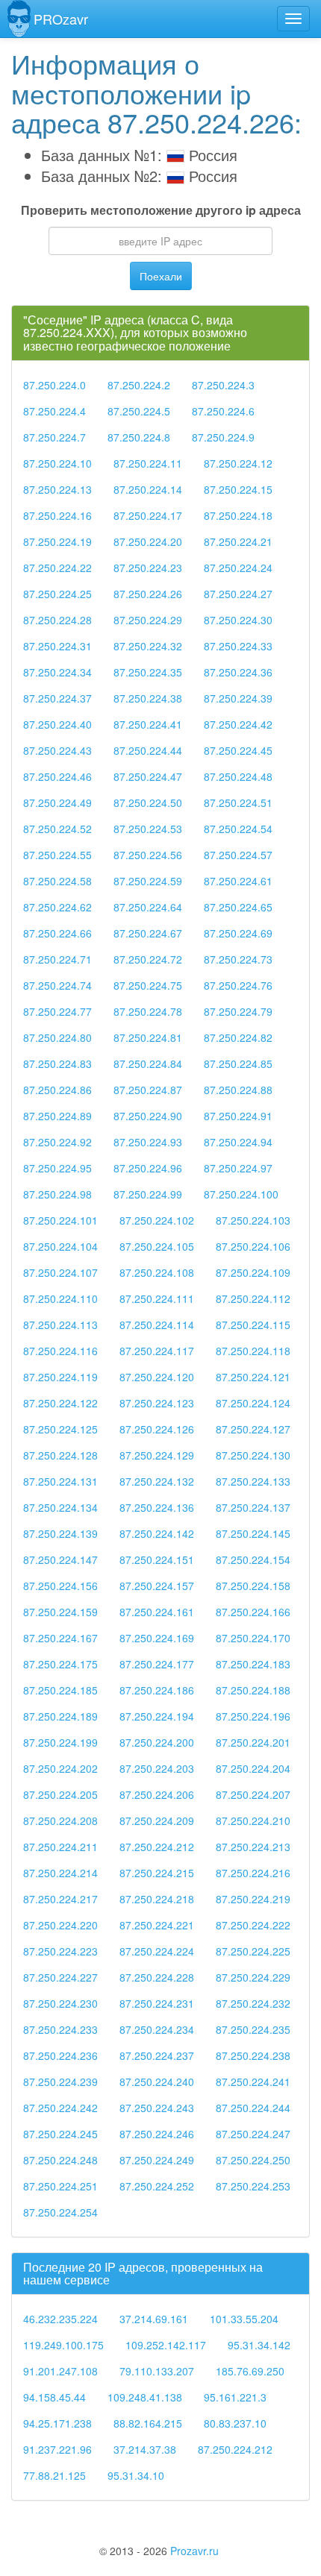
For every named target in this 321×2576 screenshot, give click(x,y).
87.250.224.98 (57, 1194)
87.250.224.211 (60, 1847)
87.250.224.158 (253, 1586)
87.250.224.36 (238, 672)
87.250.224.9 (223, 437)
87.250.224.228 (157, 1977)
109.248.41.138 (145, 2397)
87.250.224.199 (60, 1742)
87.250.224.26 (148, 594)
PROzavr (61, 19)
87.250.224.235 (253, 2029)
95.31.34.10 (136, 2475)
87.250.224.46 (57, 776)
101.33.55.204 (244, 2319)
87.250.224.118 (253, 1351)
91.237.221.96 (57, 2449)
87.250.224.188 (253, 1690)
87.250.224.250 (253, 2160)
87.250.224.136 (157, 1507)
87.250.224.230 (60, 2003)
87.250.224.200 (157, 1742)
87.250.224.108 (157, 1272)
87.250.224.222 (253, 1925)
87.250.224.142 (157, 1533)
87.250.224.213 (253, 1847)
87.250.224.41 (148, 724)
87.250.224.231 (157, 2003)
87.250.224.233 (60, 2029)
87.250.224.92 (57, 1142)
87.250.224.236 (60, 2055)
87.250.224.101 (60, 1220)
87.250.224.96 (148, 1168)
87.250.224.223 (60, 1951)
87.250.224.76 (238, 985)
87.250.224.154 (253, 1559)
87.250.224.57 (238, 855)
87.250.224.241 (253, 2082)
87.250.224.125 (60, 1429)
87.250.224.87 (148, 1090)
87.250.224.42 (238, 724)
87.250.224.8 (139, 437)
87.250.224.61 (238, 881)
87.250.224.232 (253, 2003)
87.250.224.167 (60, 1638)
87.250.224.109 (253, 1272)
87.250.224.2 (139, 385)
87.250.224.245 (60, 2134)
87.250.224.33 (238, 646)
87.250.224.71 (57, 959)
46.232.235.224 (60, 2319)
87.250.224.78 (148, 1011)
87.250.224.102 (157, 1220)
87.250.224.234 (157, 2029)
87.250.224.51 (238, 802)
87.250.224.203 (157, 1768)
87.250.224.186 (157, 1690)
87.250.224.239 (60, 2082)
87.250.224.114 (157, 1325)
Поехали (161, 276)
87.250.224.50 (148, 802)
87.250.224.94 (238, 1142)
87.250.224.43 (57, 750)
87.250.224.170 (253, 1638)
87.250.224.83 (57, 1064)
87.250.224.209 (157, 1821)
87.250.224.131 (60, 1481)
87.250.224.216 (253, 1873)
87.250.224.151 (157, 1559)
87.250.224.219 (253, 1899)
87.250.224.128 (60, 1455)
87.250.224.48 (238, 776)
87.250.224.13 (57, 489)
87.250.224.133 (253, 1481)
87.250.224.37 (57, 698)
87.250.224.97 (238, 1168)
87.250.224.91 (238, 1116)
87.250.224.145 (253, 1533)
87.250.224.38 (148, 698)
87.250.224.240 (157, 2082)
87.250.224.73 (238, 959)
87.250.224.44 (148, 750)
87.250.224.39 (238, 698)
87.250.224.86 (57, 1090)
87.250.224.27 (238, 594)
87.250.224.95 (57, 1168)
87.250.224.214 (60, 1873)
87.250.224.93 (148, 1142)
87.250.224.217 (60, 1899)
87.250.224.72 (148, 959)
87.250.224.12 (238, 463)
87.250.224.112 (253, 1298)
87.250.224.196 (253, 1716)
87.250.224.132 (157, 1481)
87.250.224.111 (157, 1298)
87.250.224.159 (60, 1612)
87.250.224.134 (60, 1507)
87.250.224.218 (157, 1899)
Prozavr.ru (194, 2551)
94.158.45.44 (54, 2397)
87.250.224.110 (60, 1298)
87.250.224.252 (157, 2186)
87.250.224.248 (60, 2160)
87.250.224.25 (57, 594)
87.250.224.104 (60, 1246)
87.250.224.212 (157, 1847)
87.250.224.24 (238, 568)
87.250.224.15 (238, 489)
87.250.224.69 (238, 933)
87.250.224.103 (253, 1220)
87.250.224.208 (60, 1821)
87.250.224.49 (57, 802)
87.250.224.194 (157, 1716)
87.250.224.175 (60, 1664)
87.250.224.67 (148, 933)
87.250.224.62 (57, 907)
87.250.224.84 (148, 1064)
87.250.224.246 (157, 2134)
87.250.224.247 (253, 2134)
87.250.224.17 (148, 515)
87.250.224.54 (238, 829)
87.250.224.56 (148, 855)
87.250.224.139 (60, 1533)
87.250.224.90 (148, 1116)
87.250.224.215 (157, 1873)
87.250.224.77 (57, 1011)
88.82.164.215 (148, 2423)
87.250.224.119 (60, 1377)
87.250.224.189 (60, 1716)
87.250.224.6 (223, 411)
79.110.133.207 (157, 2371)
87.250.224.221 (157, 1925)
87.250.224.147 (60, 1559)
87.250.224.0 (54, 385)
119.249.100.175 (63, 2345)
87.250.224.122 (60, 1403)
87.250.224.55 (57, 855)
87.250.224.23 (148, 568)
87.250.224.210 (253, 1821)
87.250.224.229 (253, 1977)
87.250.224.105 (157, 1246)
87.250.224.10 (57, 463)
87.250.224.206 (157, 1794)
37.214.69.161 (154, 2319)
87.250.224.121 (253, 1377)
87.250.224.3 (223, 385)
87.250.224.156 (60, 1586)
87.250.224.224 (157, 1951)
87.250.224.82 (238, 1037)
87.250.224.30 (238, 620)
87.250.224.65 (238, 907)
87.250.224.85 (238, 1064)
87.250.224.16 (57, 515)
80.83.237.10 (235, 2423)
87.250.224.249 (157, 2160)
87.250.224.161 (157, 1612)
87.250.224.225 (253, 1951)
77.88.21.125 (54, 2475)
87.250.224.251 (60, 2186)
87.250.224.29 (148, 620)
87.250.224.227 (60, 1977)
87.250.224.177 (157, 1664)
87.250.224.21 (238, 541)
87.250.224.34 (57, 672)
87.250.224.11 (148, 463)
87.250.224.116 (60, 1351)
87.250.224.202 (60, 1768)
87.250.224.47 (148, 776)
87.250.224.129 (157, 1455)
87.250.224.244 (253, 2108)
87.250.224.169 (157, 1638)
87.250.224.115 (253, 1325)
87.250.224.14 (148, 489)
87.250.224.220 (60, 1925)
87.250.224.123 (157, 1403)
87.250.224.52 (57, 829)
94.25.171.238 (57, 2423)
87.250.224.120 (157, 1377)
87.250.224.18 (238, 515)
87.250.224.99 (148, 1194)
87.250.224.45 (238, 750)
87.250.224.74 (57, 985)
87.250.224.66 (57, 933)
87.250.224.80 (57, 1037)
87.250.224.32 (148, 646)
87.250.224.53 (148, 829)
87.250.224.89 (57, 1116)
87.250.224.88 (238, 1090)
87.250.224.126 (157, 1429)
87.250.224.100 (241, 1194)
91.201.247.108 (60, 2371)
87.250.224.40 (57, 724)
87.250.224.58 (57, 881)
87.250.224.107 (60, 1272)
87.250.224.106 (253, 1246)
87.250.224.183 (253, 1664)
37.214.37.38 (145, 2449)
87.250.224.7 (54, 437)
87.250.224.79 (238, 1011)
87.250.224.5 (139, 411)
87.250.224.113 (60, 1325)
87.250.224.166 (253, 1612)
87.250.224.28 (57, 620)
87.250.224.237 (157, 2055)
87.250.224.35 (148, 672)
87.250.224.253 (253, 2186)
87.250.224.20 (148, 541)
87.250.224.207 (253, 1794)
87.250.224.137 (253, 1507)
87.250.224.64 (148, 907)
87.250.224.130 (253, 1455)
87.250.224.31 (57, 646)
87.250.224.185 (60, 1690)
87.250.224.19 (57, 541)
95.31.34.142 (259, 2345)
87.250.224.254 (60, 2212)
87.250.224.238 (253, 2055)
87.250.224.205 (60, 1794)
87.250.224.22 (57, 568)
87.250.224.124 (253, 1403)
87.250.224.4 (54, 411)
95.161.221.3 (235, 2397)
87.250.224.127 (253, 1429)
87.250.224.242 (60, 2108)
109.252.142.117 (166, 2345)
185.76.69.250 (250, 2371)
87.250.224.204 (253, 1768)
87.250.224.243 (157, 2108)
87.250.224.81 (148, 1037)
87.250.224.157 (157, 1586)
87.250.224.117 (157, 1351)
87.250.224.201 (253, 1742)
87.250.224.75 (148, 985)
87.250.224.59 (148, 881)
